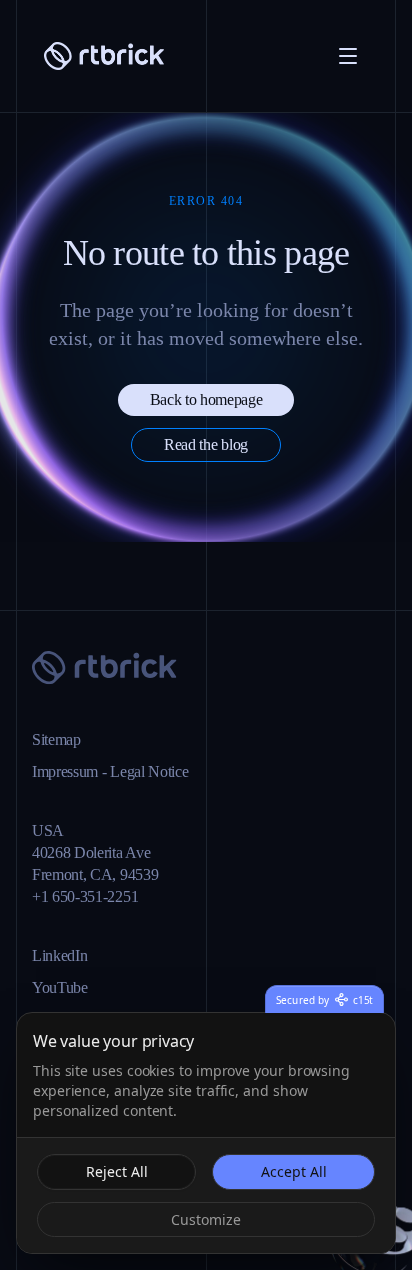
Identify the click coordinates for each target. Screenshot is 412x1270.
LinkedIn (64, 956)
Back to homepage (206, 467)
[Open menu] (348, 56)
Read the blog (206, 512)
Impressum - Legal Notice (129, 772)
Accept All (293, 1171)
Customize (206, 1219)
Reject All (116, 1171)
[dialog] (206, 1133)
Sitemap (63, 740)
